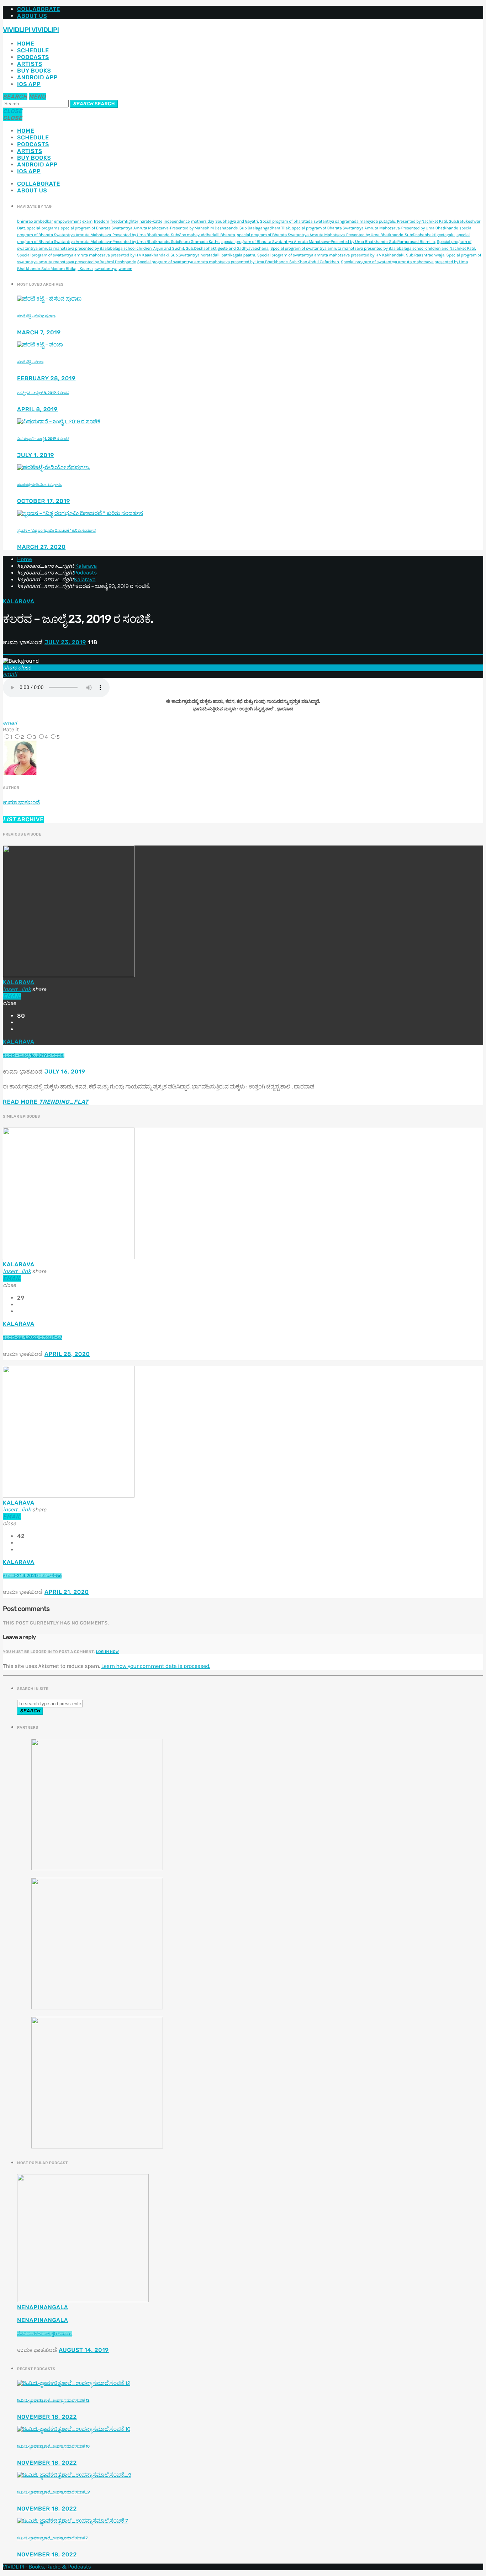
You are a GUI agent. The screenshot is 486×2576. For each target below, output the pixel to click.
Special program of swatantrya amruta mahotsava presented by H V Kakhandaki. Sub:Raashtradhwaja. (351, 255)
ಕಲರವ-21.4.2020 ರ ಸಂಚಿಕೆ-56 (32, 1576)
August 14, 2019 (84, 2350)
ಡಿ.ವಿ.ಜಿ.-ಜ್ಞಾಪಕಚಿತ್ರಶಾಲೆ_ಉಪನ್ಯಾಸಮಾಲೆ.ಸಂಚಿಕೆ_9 (53, 2492)
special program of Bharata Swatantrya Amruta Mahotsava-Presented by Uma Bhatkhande (375, 228)
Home (26, 44)
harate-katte (151, 222)
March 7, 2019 (39, 332)
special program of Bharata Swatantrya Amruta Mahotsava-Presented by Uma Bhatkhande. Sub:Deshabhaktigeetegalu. (346, 235)
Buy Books (34, 71)
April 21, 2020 (67, 1592)
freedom (101, 222)
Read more (46, 1102)
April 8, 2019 (37, 409)
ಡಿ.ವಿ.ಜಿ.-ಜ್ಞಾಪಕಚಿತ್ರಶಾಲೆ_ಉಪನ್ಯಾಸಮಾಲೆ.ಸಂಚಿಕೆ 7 (52, 2538)
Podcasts (33, 57)
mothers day (203, 222)
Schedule (33, 50)
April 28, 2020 (67, 1354)
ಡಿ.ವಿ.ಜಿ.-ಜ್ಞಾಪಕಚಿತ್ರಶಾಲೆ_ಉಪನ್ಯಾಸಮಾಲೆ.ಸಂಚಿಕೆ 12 (53, 2400)
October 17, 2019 (44, 501)
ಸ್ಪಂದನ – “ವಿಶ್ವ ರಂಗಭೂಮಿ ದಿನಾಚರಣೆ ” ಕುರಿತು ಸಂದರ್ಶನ (56, 531)
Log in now (108, 1652)
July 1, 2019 (36, 455)
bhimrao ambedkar (35, 222)
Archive (23, 819)
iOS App (29, 84)
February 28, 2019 (46, 378)
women (125, 269)
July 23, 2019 (65, 642)
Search (94, 104)
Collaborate (39, 9)
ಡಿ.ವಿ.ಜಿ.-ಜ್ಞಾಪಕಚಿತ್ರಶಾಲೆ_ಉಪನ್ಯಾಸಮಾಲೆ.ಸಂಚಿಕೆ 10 (53, 2446)
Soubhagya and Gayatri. (237, 222)
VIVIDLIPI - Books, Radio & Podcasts (47, 2567)
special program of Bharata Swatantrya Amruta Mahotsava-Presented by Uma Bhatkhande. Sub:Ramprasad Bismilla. (328, 242)
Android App (37, 77)
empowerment (68, 222)
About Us (32, 16)
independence (177, 222)
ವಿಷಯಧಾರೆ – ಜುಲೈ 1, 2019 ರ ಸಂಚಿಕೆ (43, 439)
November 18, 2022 (47, 2417)
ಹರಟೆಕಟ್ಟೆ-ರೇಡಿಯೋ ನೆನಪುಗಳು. (39, 485)
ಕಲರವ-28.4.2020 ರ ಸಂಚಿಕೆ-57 (32, 1338)
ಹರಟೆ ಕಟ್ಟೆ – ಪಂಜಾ (30, 362)
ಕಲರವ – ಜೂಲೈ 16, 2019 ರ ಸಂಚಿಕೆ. (34, 1056)
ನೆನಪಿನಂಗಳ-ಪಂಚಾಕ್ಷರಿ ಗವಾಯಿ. (45, 2334)
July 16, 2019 (65, 1072)
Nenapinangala (43, 2307)
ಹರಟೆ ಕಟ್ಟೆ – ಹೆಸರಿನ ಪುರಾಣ (36, 316)
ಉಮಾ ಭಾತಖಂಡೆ (21, 802)
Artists (30, 64)
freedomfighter (124, 222)
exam (87, 222)
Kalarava (86, 566)
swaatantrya (106, 269)
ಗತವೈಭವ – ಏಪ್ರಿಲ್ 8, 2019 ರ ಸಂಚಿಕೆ (43, 393)
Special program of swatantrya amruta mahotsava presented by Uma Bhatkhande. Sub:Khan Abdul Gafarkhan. (238, 262)
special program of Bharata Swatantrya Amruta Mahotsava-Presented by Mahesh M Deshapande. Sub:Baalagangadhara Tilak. (176, 228)
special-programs (43, 228)
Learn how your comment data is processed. (155, 1666)
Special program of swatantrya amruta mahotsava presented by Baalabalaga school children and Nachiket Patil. (373, 249)
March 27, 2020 (41, 547)
